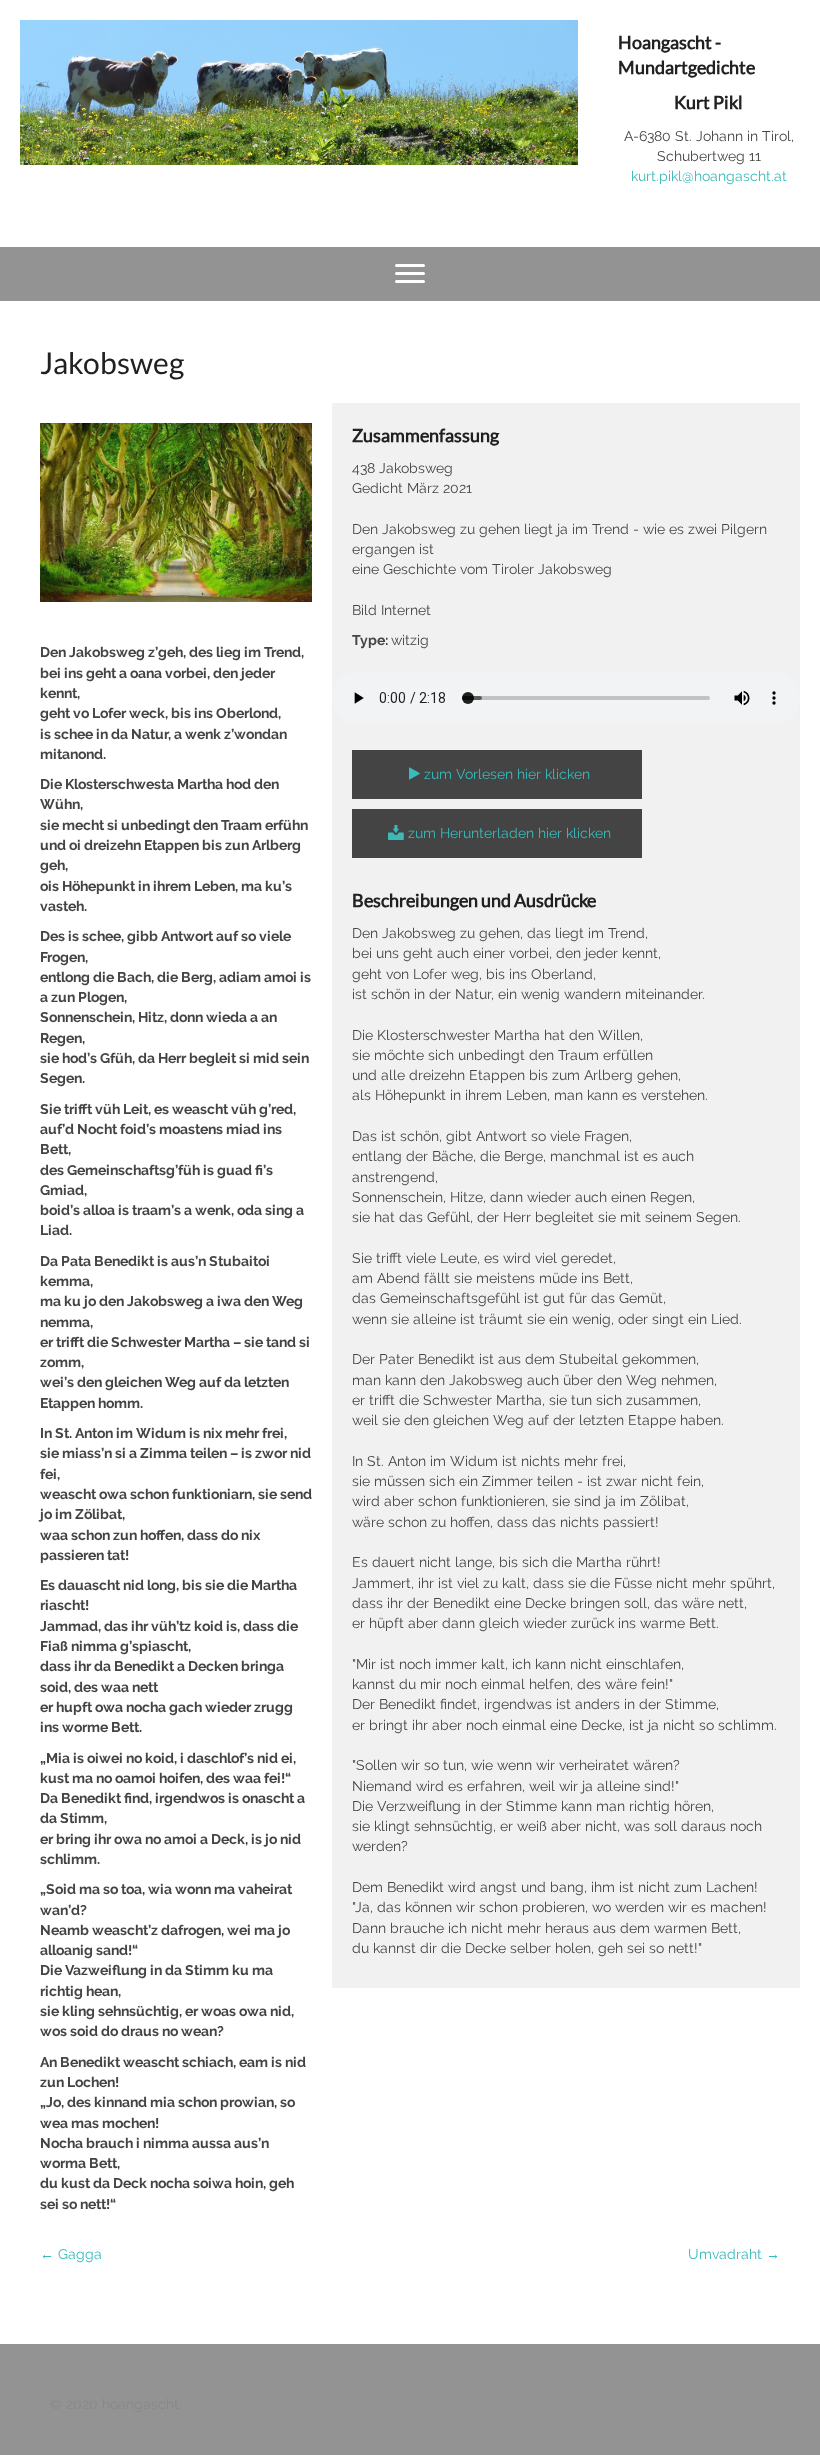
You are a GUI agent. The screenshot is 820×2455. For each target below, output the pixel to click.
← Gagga (71, 2254)
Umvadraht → (734, 2254)
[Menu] (410, 274)
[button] (497, 774)
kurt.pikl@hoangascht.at (709, 176)
